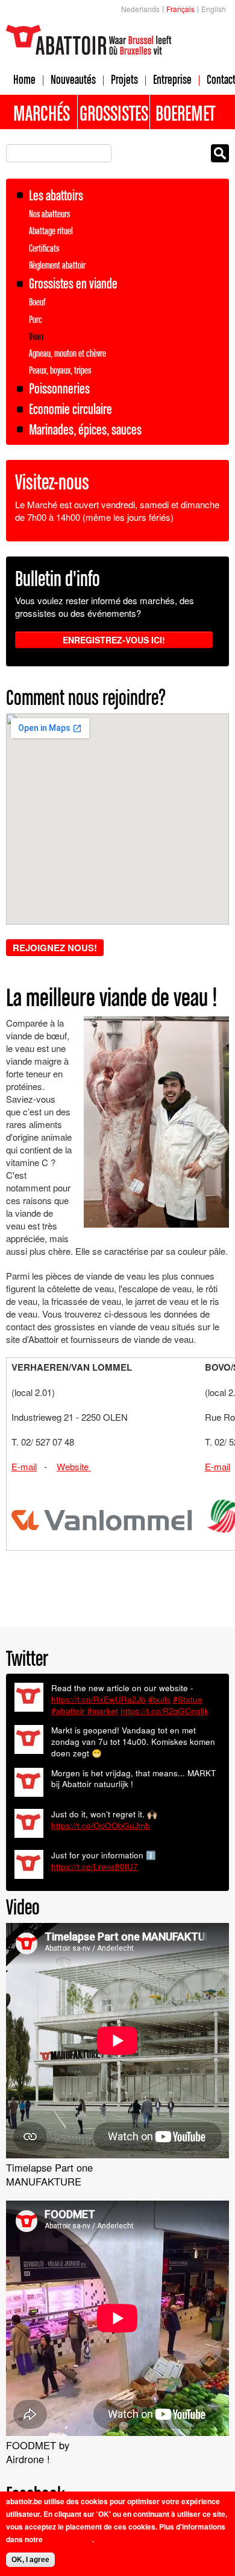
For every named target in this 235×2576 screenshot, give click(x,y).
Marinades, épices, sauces (85, 429)
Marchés (42, 113)
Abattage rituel (51, 231)
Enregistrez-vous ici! (114, 640)
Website (74, 1466)
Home (24, 79)
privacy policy (68, 2539)
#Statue (188, 1699)
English (214, 9)
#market (103, 1711)
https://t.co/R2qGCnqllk (164, 1711)
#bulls (159, 1699)
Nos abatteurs (49, 214)
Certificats (44, 248)
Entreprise (172, 79)
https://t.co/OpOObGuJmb (101, 1825)
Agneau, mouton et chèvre (67, 353)
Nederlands (140, 9)
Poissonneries (59, 388)
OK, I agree (30, 2560)
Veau (36, 336)
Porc (36, 319)
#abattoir (68, 1711)
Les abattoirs (56, 195)
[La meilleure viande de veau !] (156, 1221)
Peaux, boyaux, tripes (60, 370)
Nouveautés (73, 79)
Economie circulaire (70, 409)
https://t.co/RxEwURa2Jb (99, 1699)
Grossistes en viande (73, 283)
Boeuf (37, 302)
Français (180, 9)
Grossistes (114, 113)
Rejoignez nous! (55, 948)
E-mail (24, 1466)
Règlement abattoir (57, 265)
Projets (124, 79)
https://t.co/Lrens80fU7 (95, 1867)
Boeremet (185, 113)
